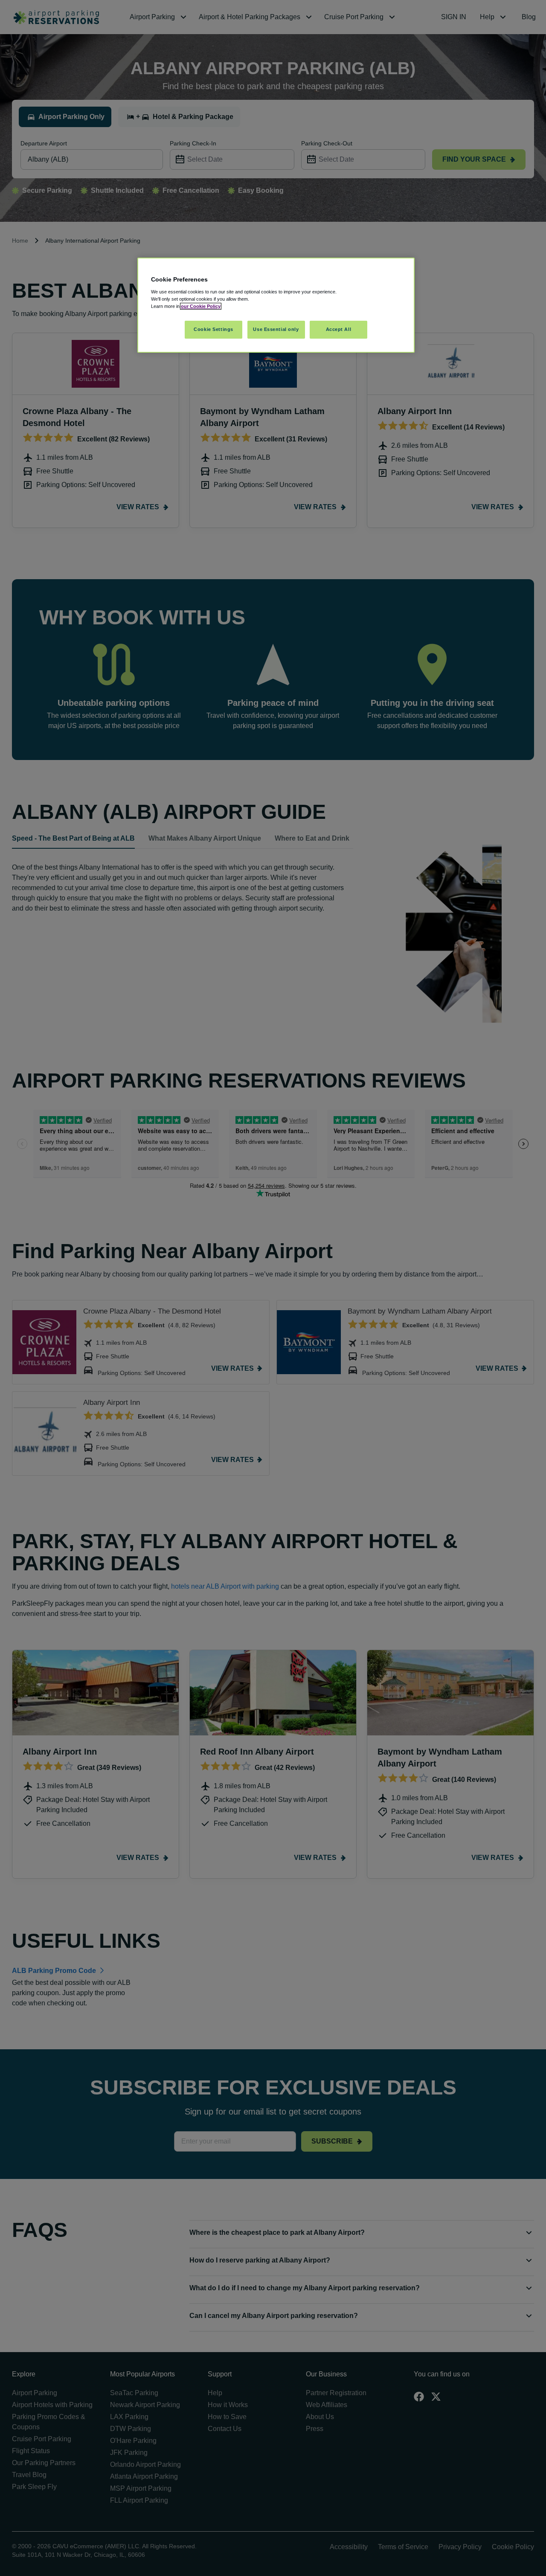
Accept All (339, 329)
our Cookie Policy (201, 306)
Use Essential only (276, 329)
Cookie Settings (213, 329)
